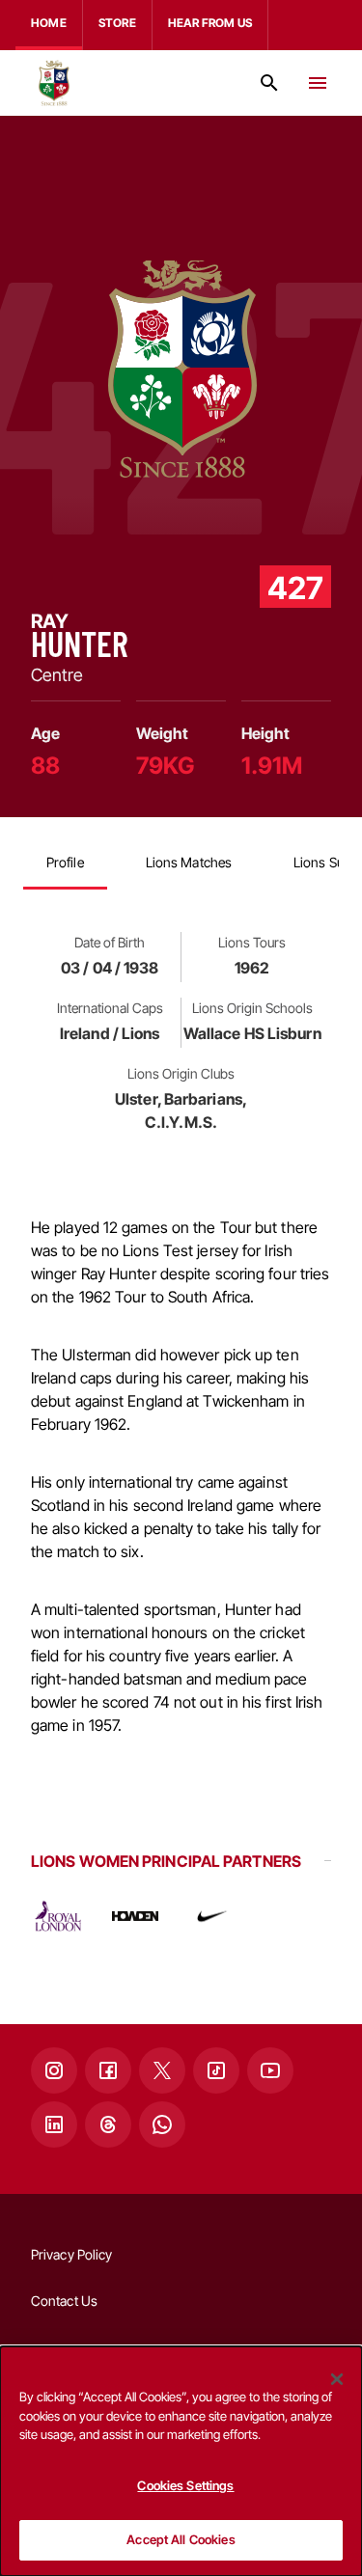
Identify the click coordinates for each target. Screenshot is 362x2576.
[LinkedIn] (54, 2124)
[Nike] (212, 1916)
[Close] (337, 2379)
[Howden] (135, 1916)
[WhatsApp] (162, 2124)
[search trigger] (269, 83)
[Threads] (108, 2124)
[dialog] (181, 2461)
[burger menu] (318, 83)
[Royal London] (58, 1916)
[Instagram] (54, 2070)
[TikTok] (216, 2070)
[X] (162, 2070)
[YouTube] (270, 2070)
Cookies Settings (185, 2485)
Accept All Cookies (181, 2539)
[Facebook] (108, 2070)
